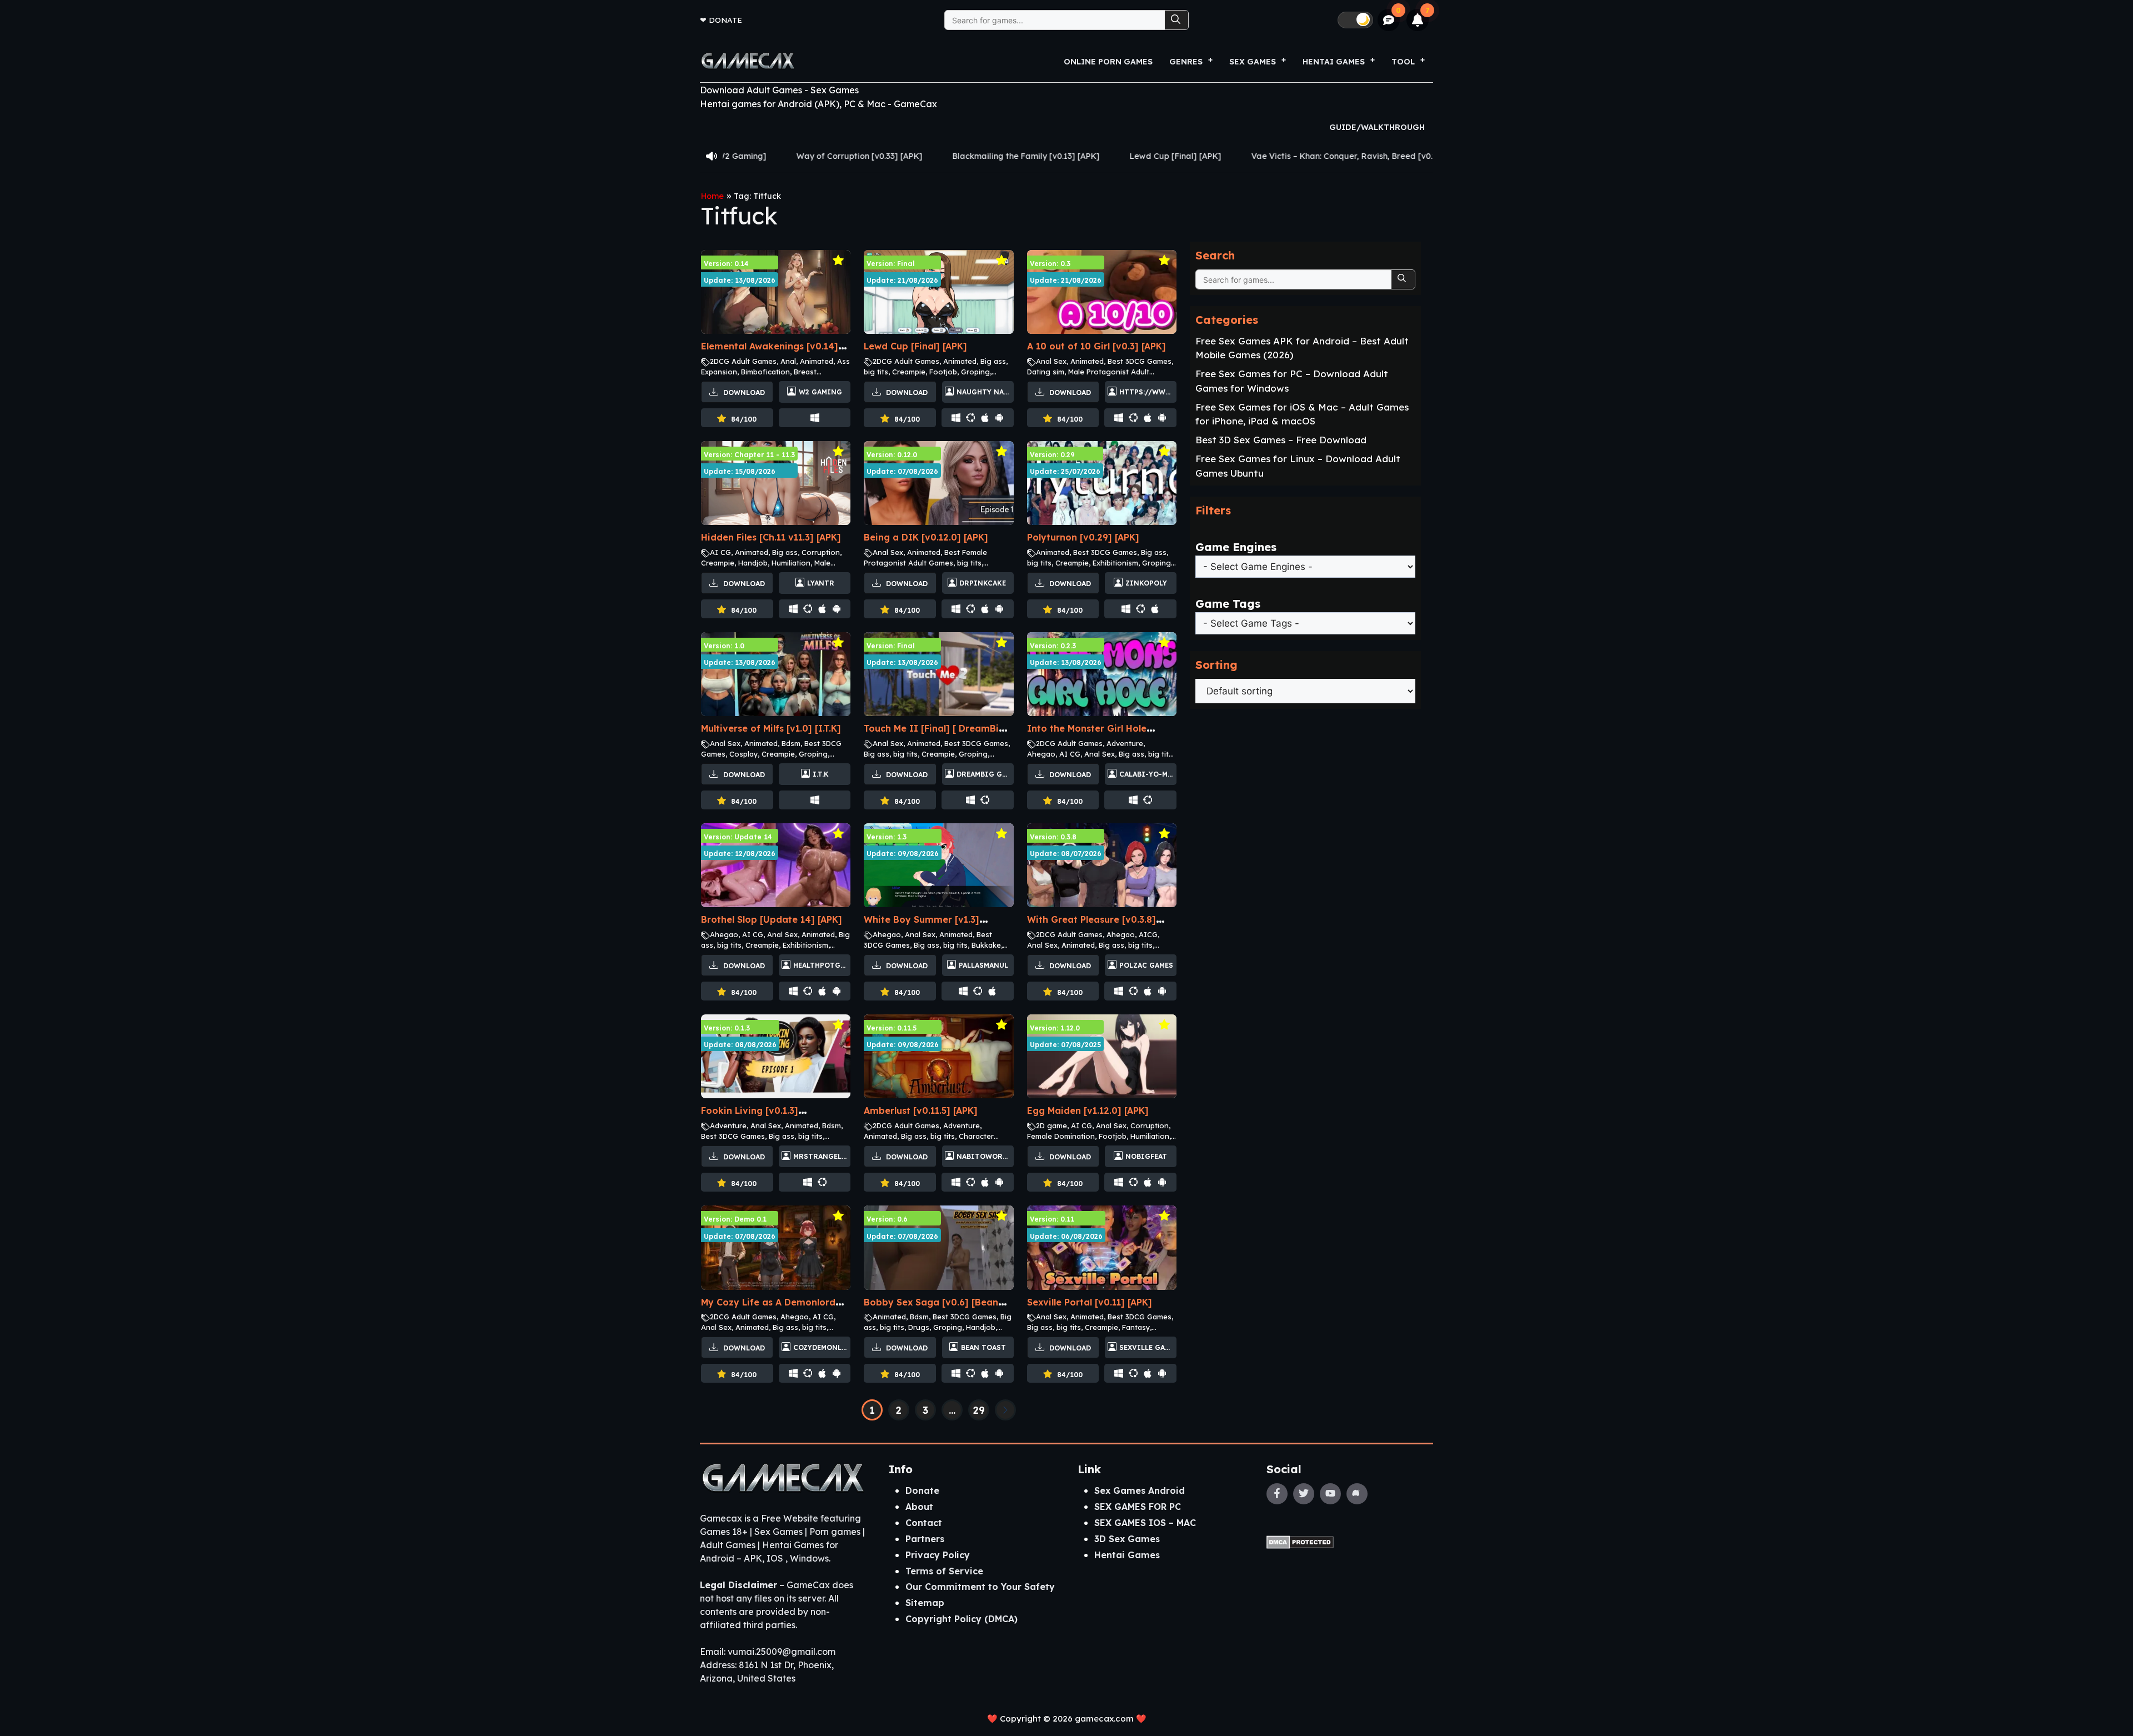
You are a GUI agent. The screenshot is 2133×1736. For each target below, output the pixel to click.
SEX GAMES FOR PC (1138, 1507)
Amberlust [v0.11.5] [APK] (921, 1110)
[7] (1418, 20)
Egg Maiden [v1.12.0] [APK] (1088, 1110)
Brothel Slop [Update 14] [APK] (772, 919)
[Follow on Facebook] (1277, 1494)
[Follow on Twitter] (1304, 1494)
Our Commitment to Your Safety (980, 1587)
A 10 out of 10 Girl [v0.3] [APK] (1096, 346)
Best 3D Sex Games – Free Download (1281, 440)
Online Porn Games (1108, 62)
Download (743, 392)
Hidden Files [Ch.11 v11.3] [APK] (771, 537)
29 (979, 1410)
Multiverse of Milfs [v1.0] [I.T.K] (771, 728)
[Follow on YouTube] (1330, 1494)
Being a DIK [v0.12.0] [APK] (926, 537)
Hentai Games (1127, 1555)
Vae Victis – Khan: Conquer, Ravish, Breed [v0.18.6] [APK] (1131, 156)
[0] (1389, 20)
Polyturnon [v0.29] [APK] (1083, 537)
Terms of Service (944, 1571)
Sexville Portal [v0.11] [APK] (1090, 1302)
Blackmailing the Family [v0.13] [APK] (793, 156)
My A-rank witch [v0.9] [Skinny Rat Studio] (1356, 156)
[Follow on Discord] (1357, 1494)
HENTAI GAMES (1334, 62)
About (919, 1507)
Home (712, 196)
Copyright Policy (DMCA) (962, 1619)
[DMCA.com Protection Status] (1300, 1541)
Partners (925, 1539)
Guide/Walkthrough (1377, 127)
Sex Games (1253, 62)
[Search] (1176, 20)
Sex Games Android (1140, 1490)
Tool (1403, 62)
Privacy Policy (938, 1555)
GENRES (1186, 62)
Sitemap (925, 1603)
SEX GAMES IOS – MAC (1145, 1523)
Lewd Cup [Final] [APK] (943, 156)
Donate (725, 20)
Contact (924, 1523)
